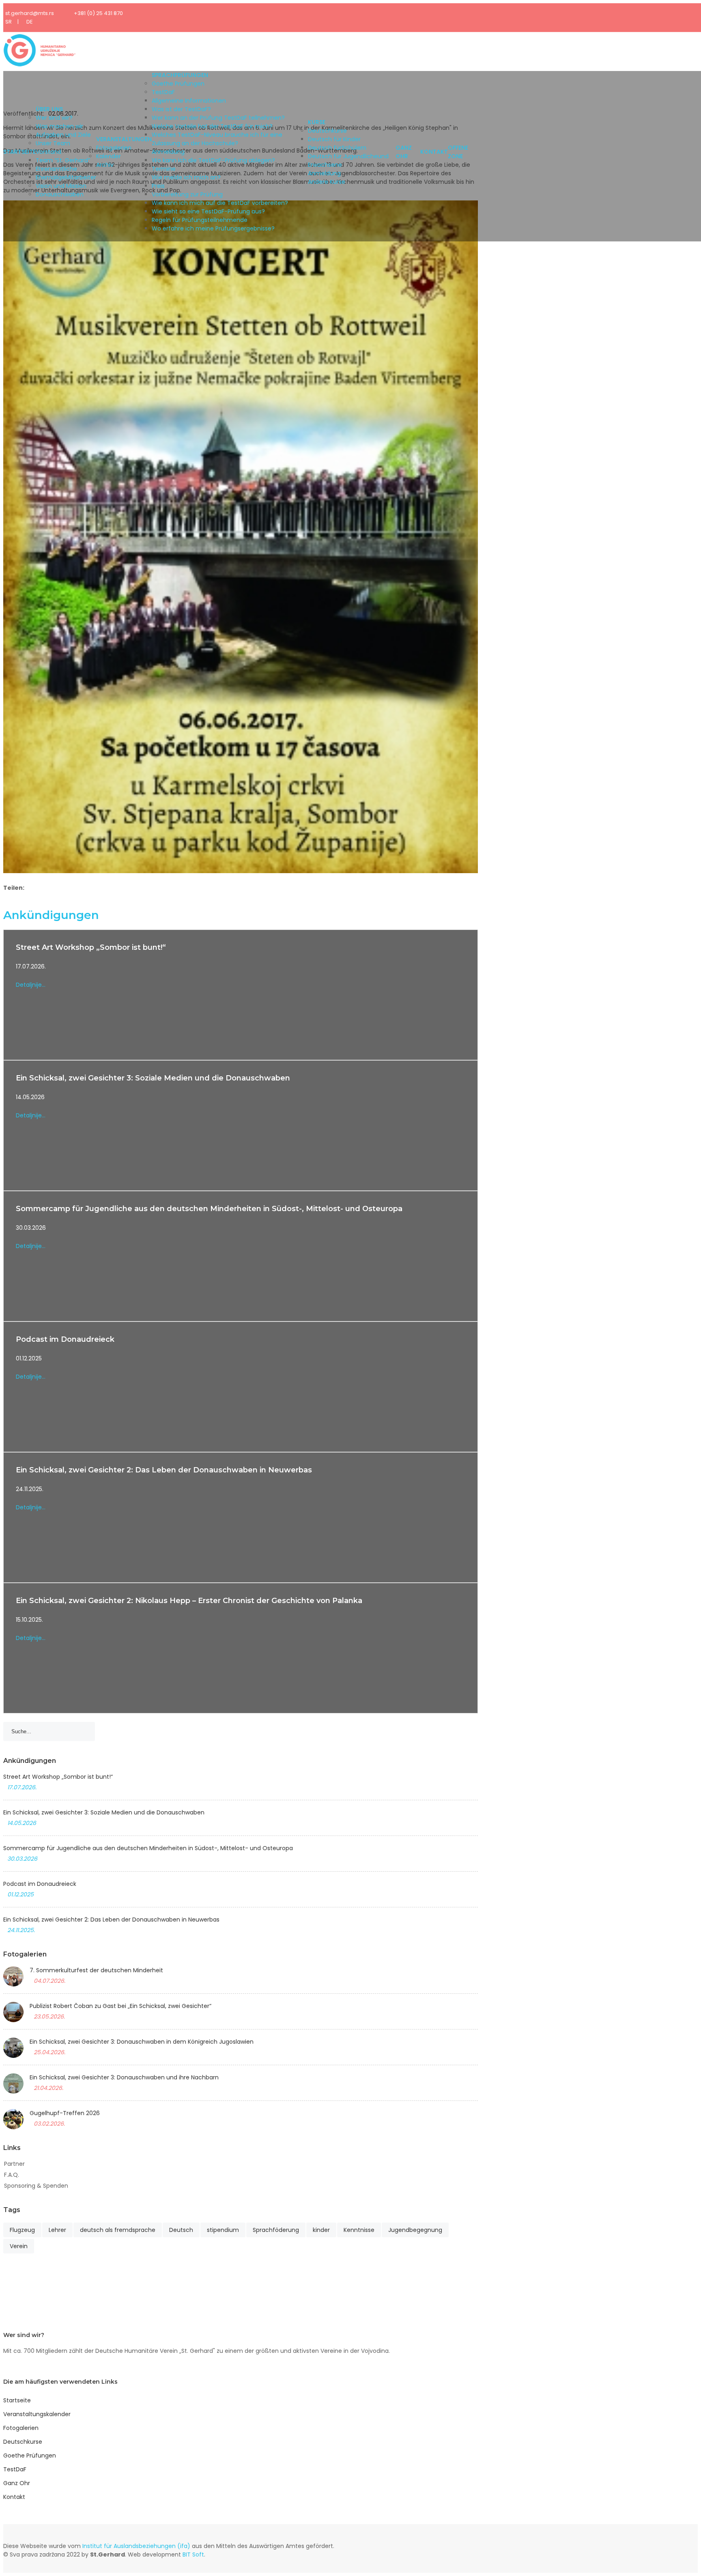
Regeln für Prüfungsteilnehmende (200, 220)
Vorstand (48, 152)
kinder (321, 2230)
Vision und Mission (61, 186)
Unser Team (53, 143)
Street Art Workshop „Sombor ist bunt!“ (91, 947)
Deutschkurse (327, 131)
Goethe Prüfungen (178, 84)
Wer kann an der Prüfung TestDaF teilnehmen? (218, 118)
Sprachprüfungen (180, 75)
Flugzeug (22, 2230)
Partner (14, 2164)
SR (9, 22)
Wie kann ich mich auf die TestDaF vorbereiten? (220, 203)
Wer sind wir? (54, 118)
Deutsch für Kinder (334, 139)
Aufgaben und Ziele (63, 135)
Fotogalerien (114, 148)
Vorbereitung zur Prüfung (187, 194)
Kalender (109, 156)
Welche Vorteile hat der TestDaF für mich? (212, 126)
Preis (158, 186)
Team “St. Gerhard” (63, 160)
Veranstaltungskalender (37, 2414)
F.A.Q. (12, 2175)
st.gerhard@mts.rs (30, 13)
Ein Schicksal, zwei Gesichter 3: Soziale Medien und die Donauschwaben (153, 1078)
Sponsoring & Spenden (36, 2186)
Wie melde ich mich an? (186, 177)
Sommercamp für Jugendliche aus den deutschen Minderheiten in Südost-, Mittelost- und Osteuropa (209, 1209)
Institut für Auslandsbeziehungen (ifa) (136, 2546)
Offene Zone (458, 152)
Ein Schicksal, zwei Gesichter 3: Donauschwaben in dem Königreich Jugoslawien (142, 2042)
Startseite (19, 152)
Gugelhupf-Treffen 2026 (65, 2113)
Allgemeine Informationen (189, 101)
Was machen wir (59, 126)
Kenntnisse (359, 2230)
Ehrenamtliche (56, 169)
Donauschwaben (60, 194)
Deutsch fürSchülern (337, 148)
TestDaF (163, 92)
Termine (164, 169)
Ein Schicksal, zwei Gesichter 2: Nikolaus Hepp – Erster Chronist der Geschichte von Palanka (189, 1601)
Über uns (49, 109)
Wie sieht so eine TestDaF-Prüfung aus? (208, 211)
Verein (19, 2246)
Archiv (105, 165)
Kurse (317, 122)
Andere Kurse (327, 182)
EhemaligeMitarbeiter (66, 177)
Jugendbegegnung (415, 2230)
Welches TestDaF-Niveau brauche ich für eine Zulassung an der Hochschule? (217, 139)
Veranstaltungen (124, 139)
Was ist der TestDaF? (181, 109)
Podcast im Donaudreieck (65, 1339)
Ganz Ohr (404, 152)
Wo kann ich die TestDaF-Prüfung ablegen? (213, 160)
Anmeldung (168, 152)
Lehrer (57, 2230)
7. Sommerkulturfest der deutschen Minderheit (96, 1970)
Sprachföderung (276, 2230)
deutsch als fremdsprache (118, 2230)
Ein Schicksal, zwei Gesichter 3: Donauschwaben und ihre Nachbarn (124, 2077)
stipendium (223, 2230)
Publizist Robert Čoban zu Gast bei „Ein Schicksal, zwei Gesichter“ (120, 2006)
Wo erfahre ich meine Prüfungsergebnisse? (213, 228)
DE (30, 22)
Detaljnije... (31, 985)
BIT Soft (193, 2554)
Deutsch (181, 2230)
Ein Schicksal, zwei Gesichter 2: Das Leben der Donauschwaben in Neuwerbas (164, 1470)
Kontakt (434, 152)
